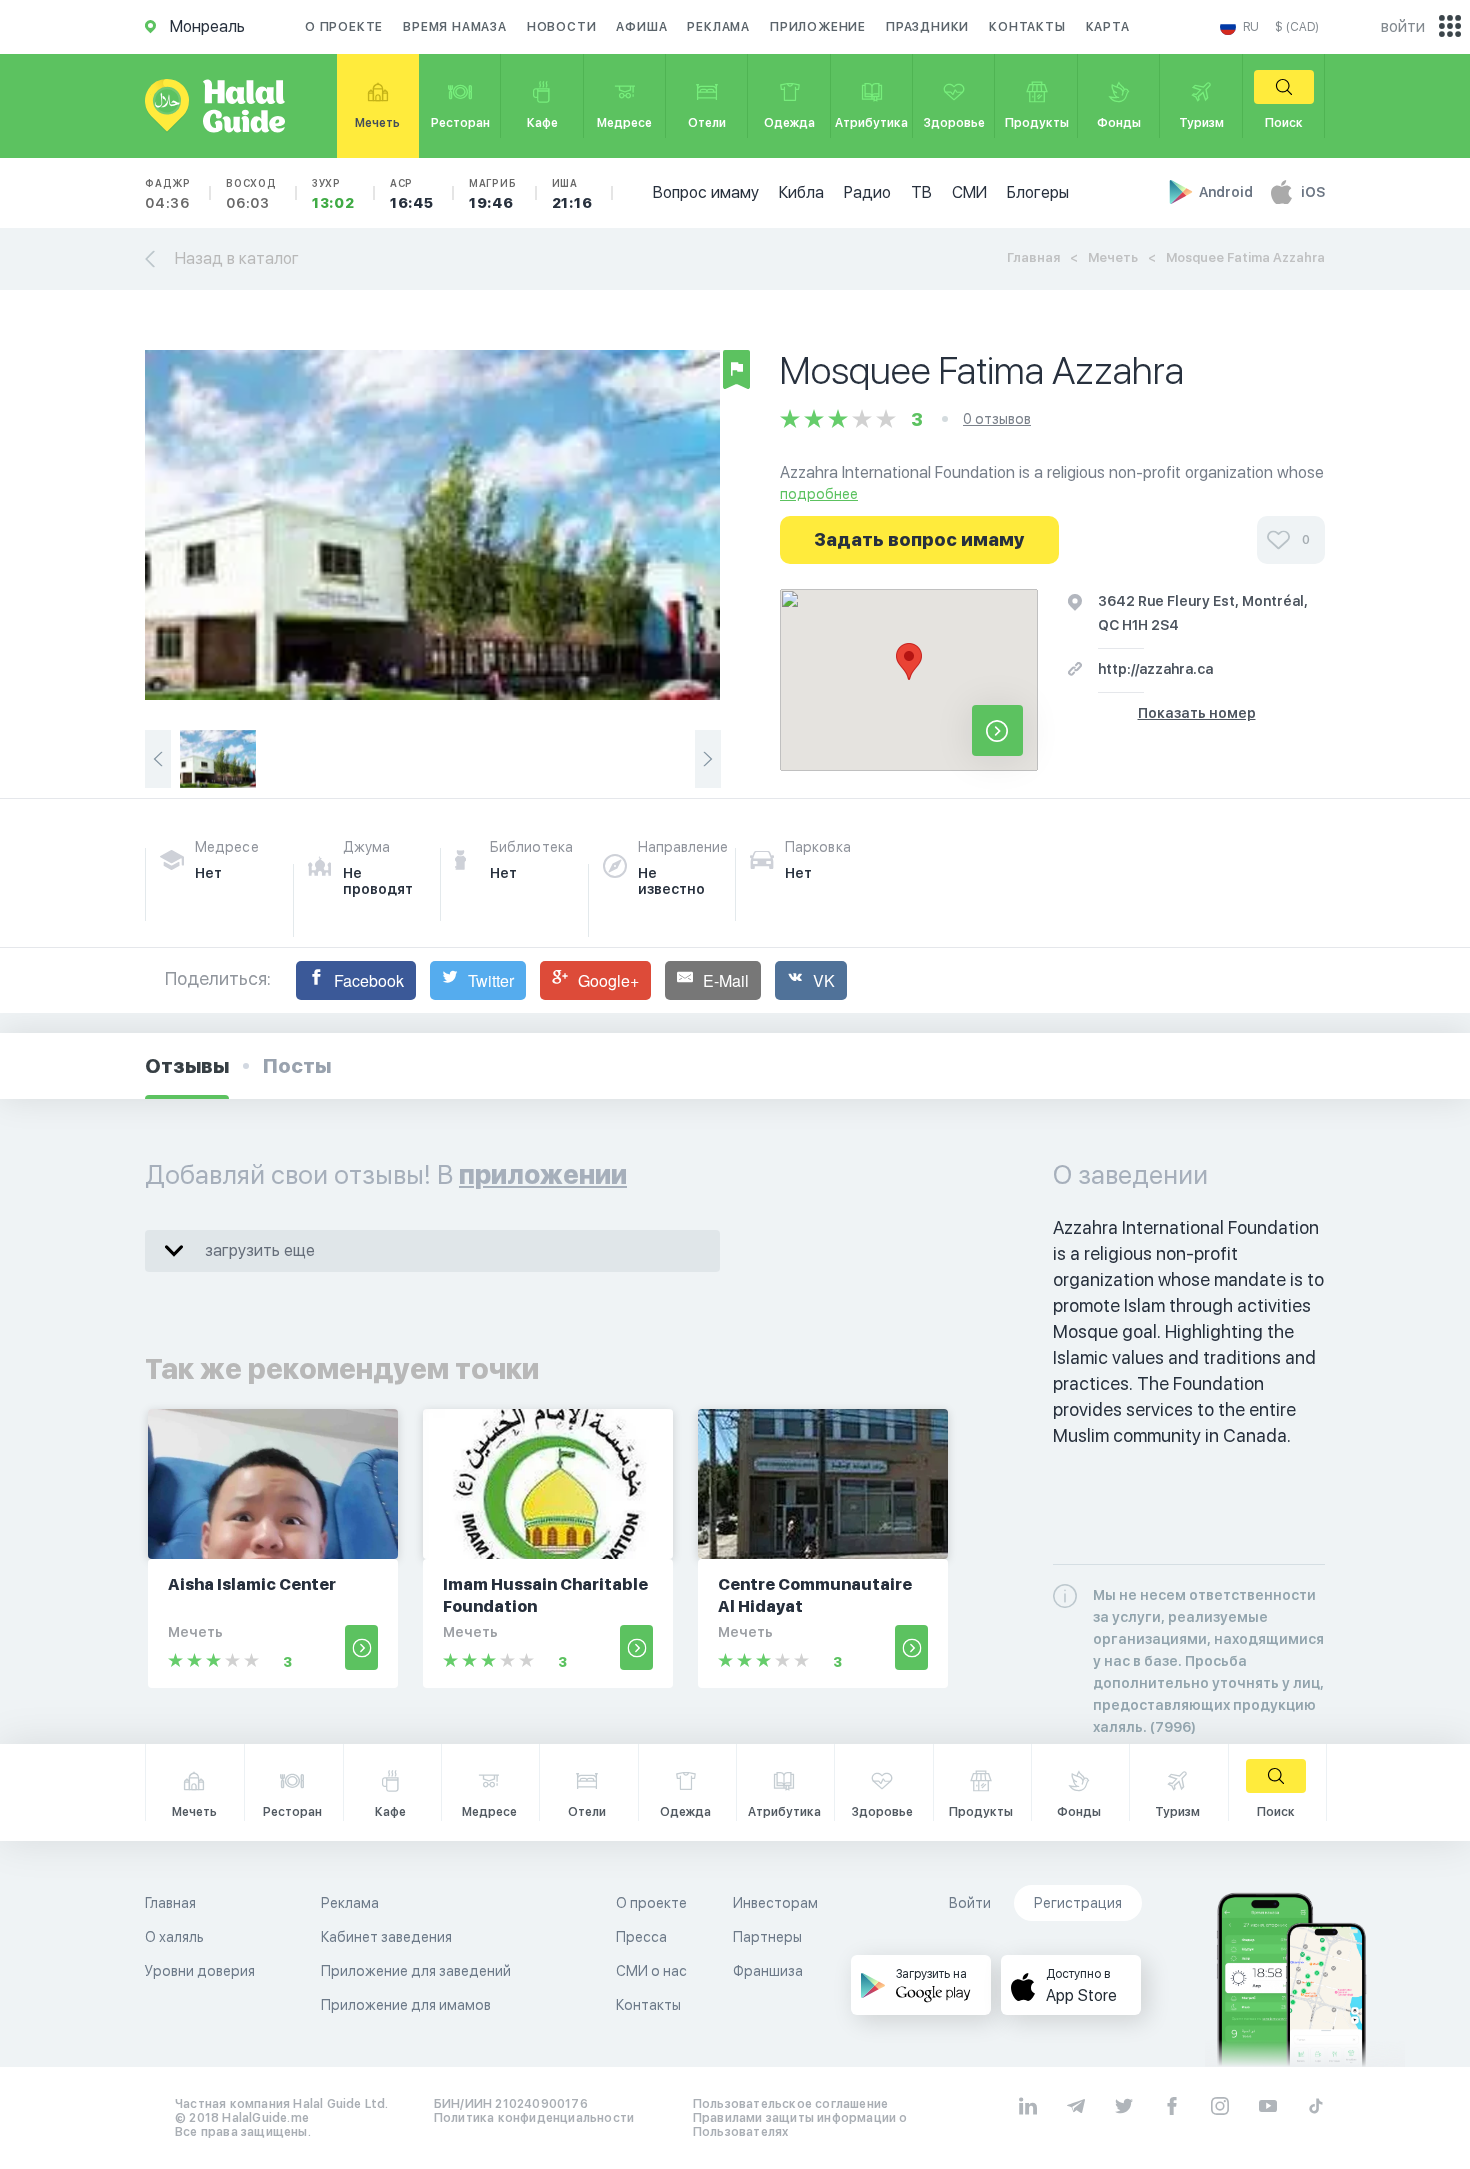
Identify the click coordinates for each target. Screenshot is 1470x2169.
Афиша (641, 27)
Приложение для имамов (406, 2005)
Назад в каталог (237, 258)
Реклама (718, 27)
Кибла (801, 192)
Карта (1108, 27)
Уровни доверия (200, 1971)
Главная (1033, 257)
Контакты (1027, 27)
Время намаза (455, 27)
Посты (297, 1066)
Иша (572, 194)
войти (1403, 26)
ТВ (921, 192)
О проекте (344, 27)
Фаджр (168, 194)
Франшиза (768, 1971)
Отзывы (187, 1066)
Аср (412, 194)
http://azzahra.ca (1155, 669)
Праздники (927, 27)
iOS (1313, 192)
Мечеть (1113, 257)
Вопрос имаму (706, 192)
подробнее (819, 494)
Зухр (333, 194)
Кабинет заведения (386, 1937)
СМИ (969, 192)
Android (1227, 192)
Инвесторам (775, 1903)
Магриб (493, 194)
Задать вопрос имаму (919, 539)
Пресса (641, 1937)
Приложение (818, 27)
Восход (251, 194)
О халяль (174, 1937)
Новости (562, 27)
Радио (867, 192)
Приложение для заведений (416, 1971)
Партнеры (767, 1937)
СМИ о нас (651, 1971)
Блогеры (1038, 192)
